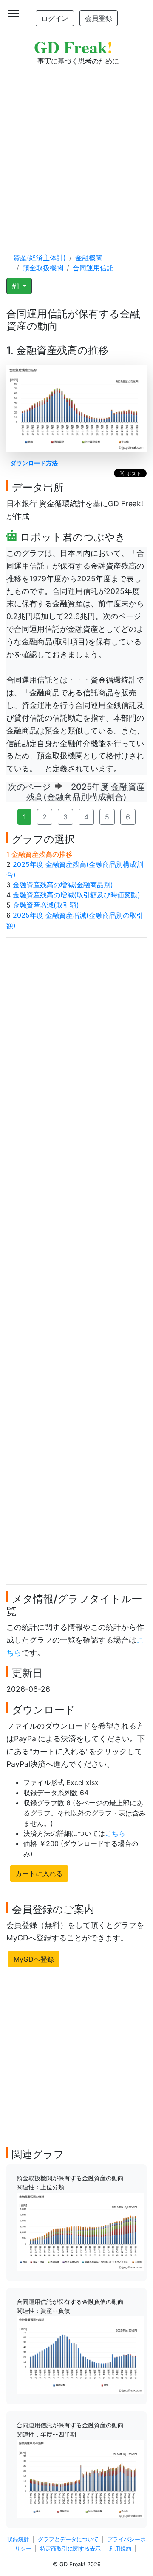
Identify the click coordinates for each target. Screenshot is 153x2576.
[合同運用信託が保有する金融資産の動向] (80, 2478)
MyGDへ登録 (34, 1959)
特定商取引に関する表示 (70, 2549)
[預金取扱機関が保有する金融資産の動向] (80, 2231)
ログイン (55, 18)
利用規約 (120, 2549)
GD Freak (73, 47)
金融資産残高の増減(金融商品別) (63, 885)
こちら (115, 1833)
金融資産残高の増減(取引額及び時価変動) (76, 895)
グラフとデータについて (68, 2539)
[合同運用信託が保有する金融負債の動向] (80, 2354)
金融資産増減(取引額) (46, 905)
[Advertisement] (76, 151)
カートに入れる (39, 1874)
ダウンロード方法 (34, 463)
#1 (17, 286)
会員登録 (99, 18)
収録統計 (18, 2539)
